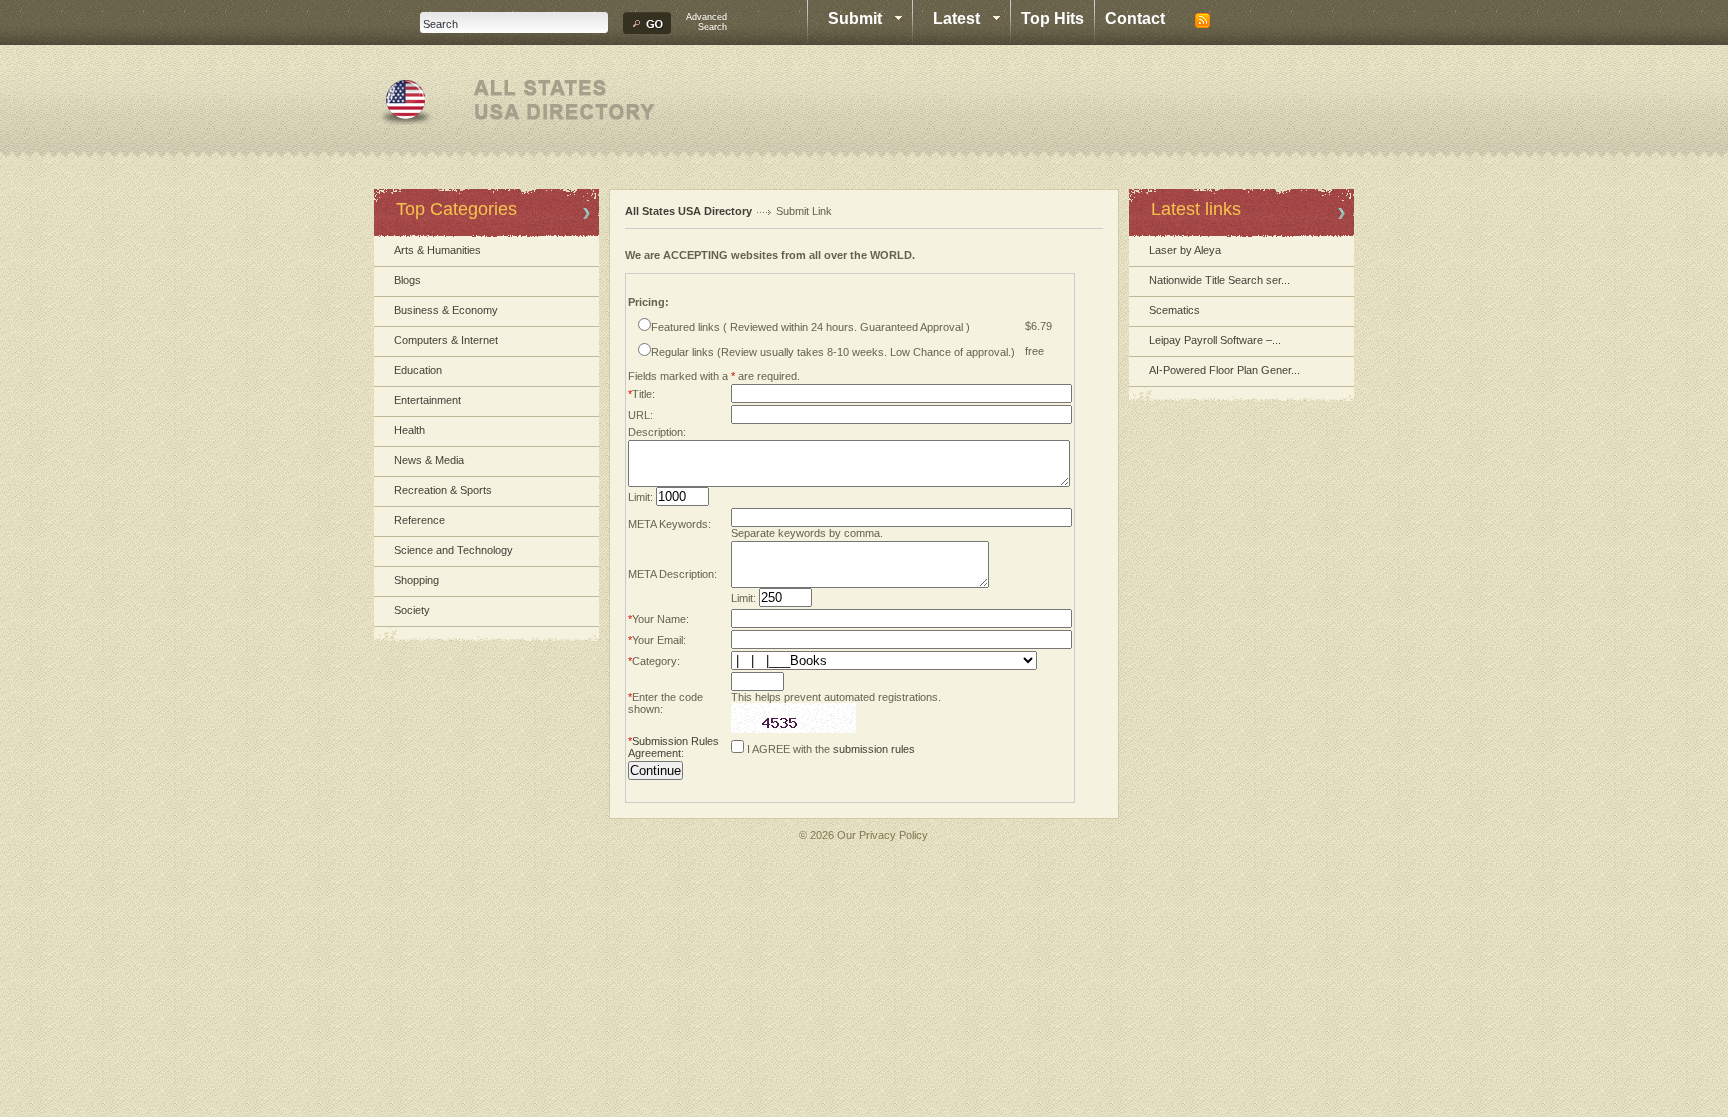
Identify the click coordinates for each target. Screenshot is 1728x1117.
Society (412, 610)
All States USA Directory (688, 211)
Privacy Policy (893, 835)
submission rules (874, 749)
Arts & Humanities (437, 250)
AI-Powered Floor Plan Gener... (1224, 370)
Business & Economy (446, 310)
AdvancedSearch (706, 22)
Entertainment (427, 400)
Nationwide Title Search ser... (1219, 280)
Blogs (407, 280)
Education (418, 370)
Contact (1135, 18)
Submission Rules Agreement (673, 747)
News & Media (429, 460)
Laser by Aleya (1185, 250)
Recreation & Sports (443, 490)
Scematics (1174, 310)
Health (409, 430)
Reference (419, 520)
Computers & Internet (446, 340)
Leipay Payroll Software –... (1215, 340)
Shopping (416, 580)
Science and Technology (453, 550)
